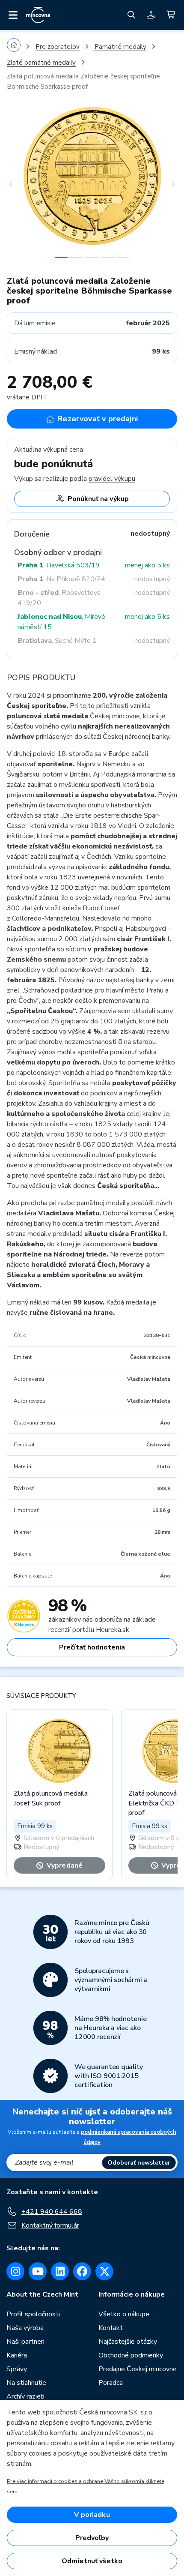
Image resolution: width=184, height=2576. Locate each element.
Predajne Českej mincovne (138, 2369)
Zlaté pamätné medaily (41, 63)
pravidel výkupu (112, 479)
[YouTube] (38, 2271)
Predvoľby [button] (92, 2538)
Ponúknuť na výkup (98, 499)
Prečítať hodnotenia (92, 1647)
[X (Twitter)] (104, 2271)
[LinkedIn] (60, 2271)
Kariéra (17, 2355)
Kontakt (111, 2328)
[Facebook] (82, 2271)
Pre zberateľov (58, 47)
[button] (20, 184)
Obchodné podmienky (131, 2355)
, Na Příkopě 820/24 (61, 579)
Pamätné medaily (120, 47)
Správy (17, 2369)
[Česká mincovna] (38, 15)
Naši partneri (25, 2342)
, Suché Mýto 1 (57, 641)
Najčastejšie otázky (128, 2342)
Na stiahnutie (26, 2383)
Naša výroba (25, 2328)
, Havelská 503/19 (59, 565)
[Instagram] (15, 2271)
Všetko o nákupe (124, 2314)
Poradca (111, 2383)
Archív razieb (25, 2396)
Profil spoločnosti (33, 2314)
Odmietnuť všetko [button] (92, 2561)
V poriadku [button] (92, 2515)
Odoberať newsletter (139, 2163)
